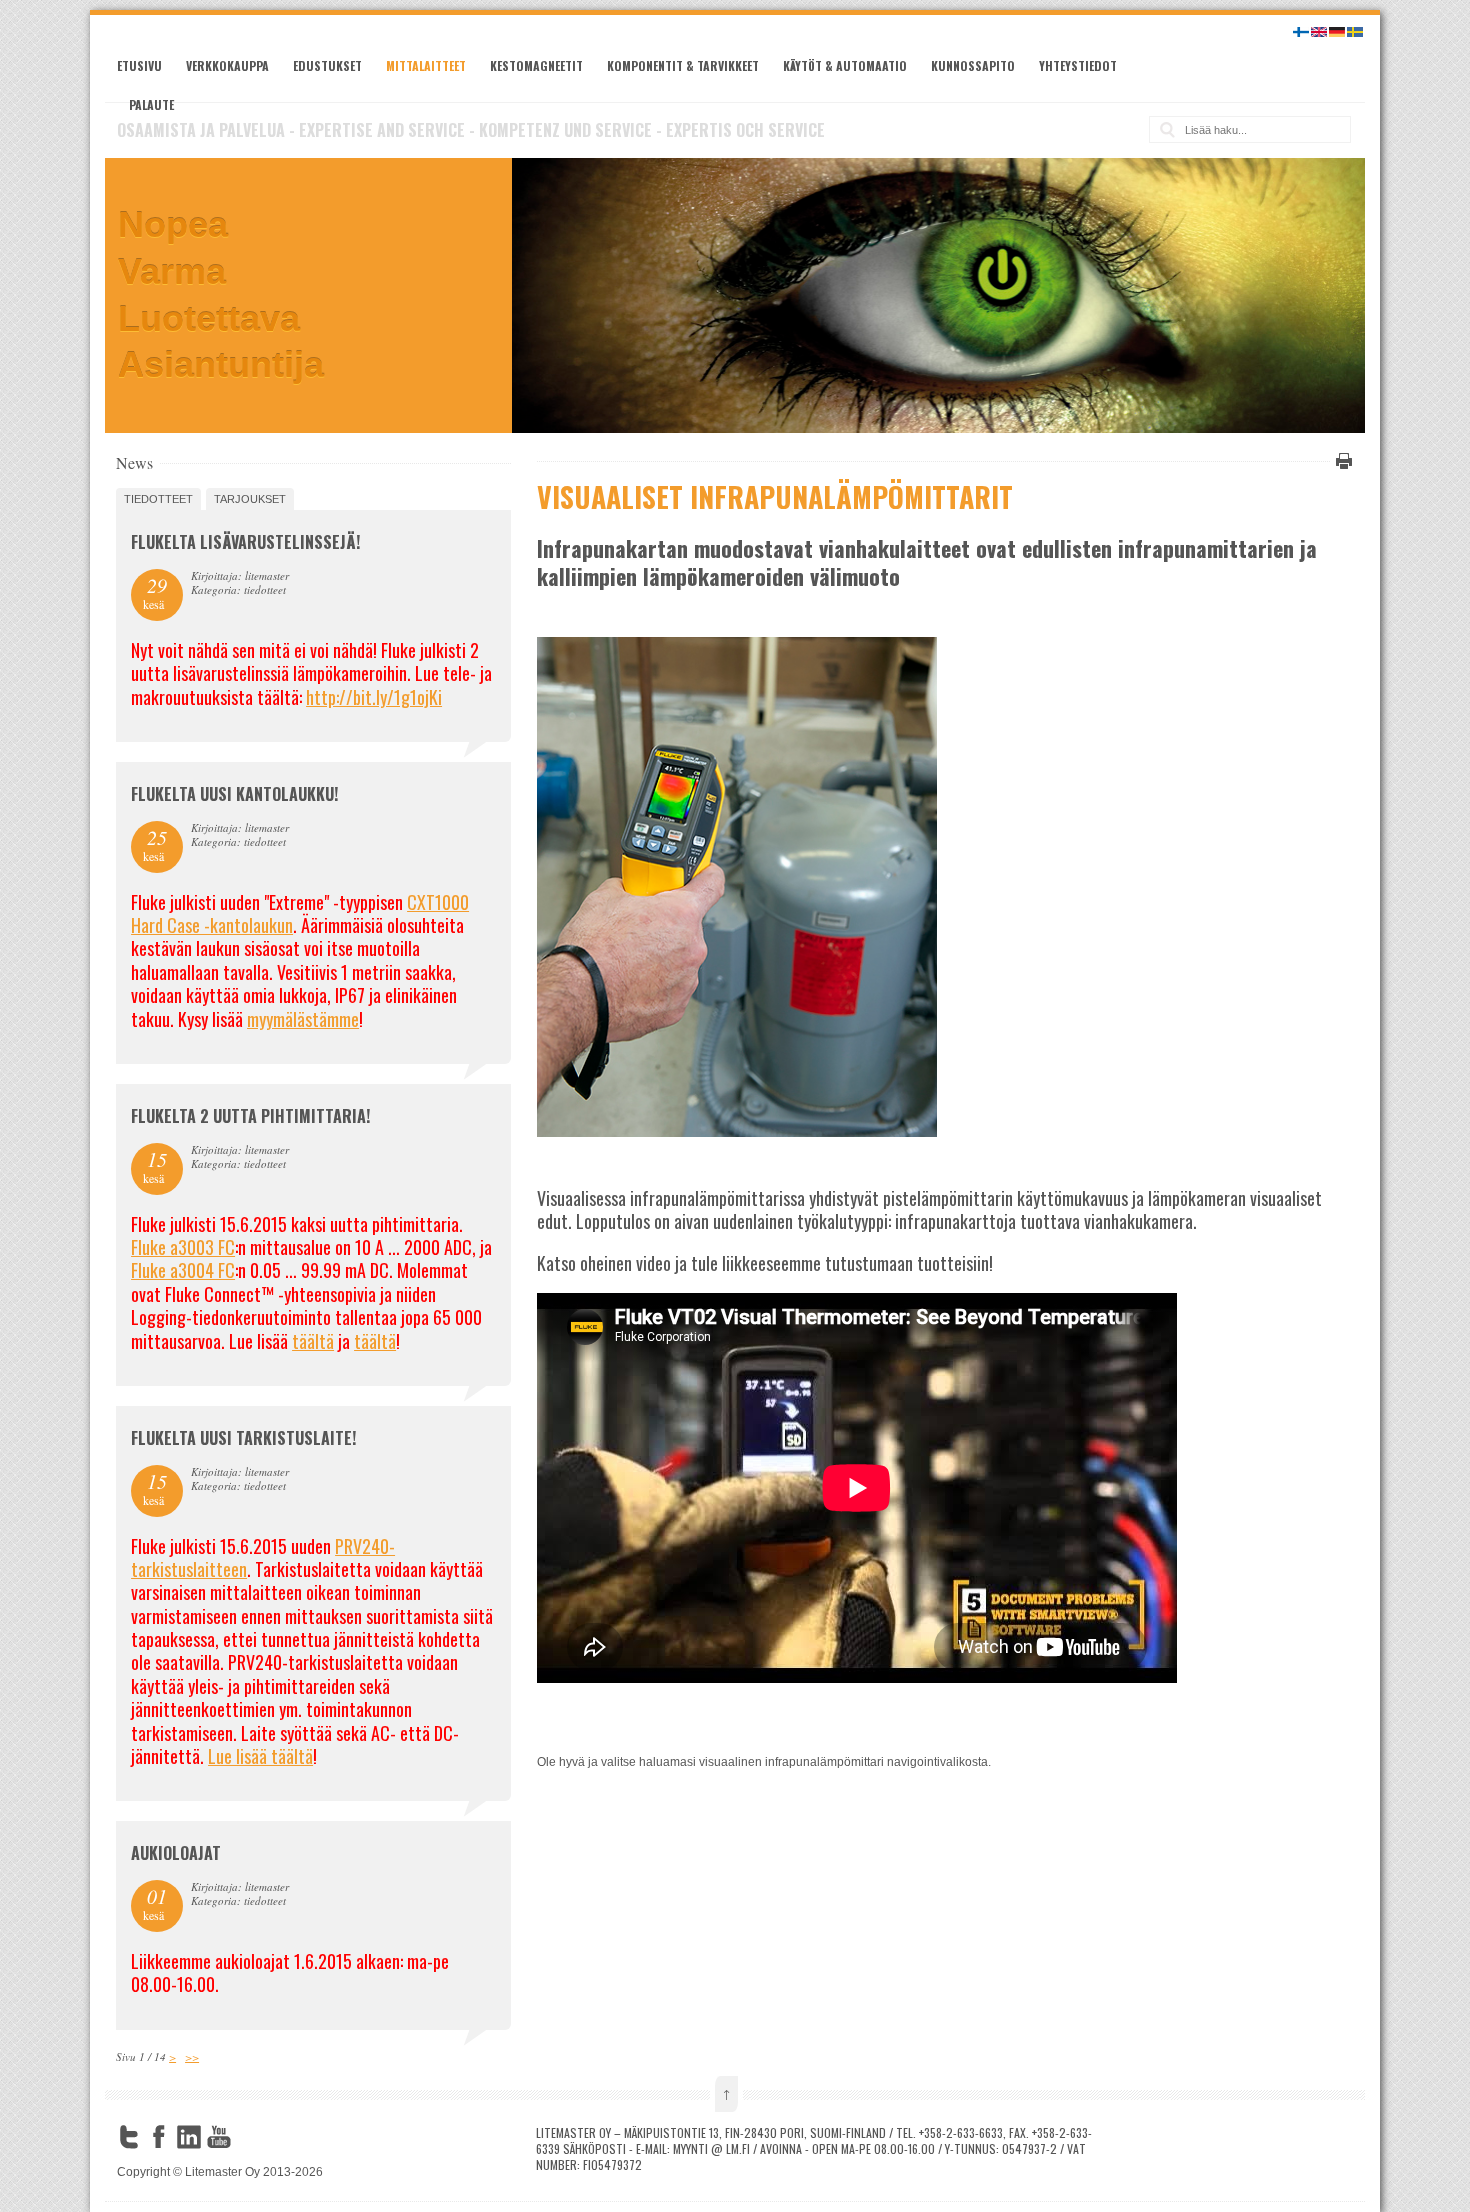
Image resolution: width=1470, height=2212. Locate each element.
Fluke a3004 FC (183, 1270)
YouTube (219, 2137)
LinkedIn (189, 2137)
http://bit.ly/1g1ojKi (374, 697)
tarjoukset (250, 499)
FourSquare (249, 2137)
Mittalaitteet (426, 65)
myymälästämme (303, 1019)
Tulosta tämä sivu (1341, 461)
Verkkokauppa (227, 65)
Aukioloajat (176, 1853)
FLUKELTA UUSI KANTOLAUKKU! (234, 794)
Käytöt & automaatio (845, 65)
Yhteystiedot (1078, 65)
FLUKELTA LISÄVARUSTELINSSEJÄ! (245, 542)
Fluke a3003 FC (183, 1247)
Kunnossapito (973, 65)
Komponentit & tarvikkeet (683, 65)
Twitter (129, 2137)
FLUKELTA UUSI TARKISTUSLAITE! (243, 1438)
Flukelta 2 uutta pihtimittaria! (250, 1116)
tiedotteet (158, 499)
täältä (313, 1341)
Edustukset (327, 65)
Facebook (159, 2137)
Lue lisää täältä (260, 1756)
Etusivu (139, 65)
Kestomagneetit (536, 65)
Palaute (151, 104)
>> (192, 2056)
